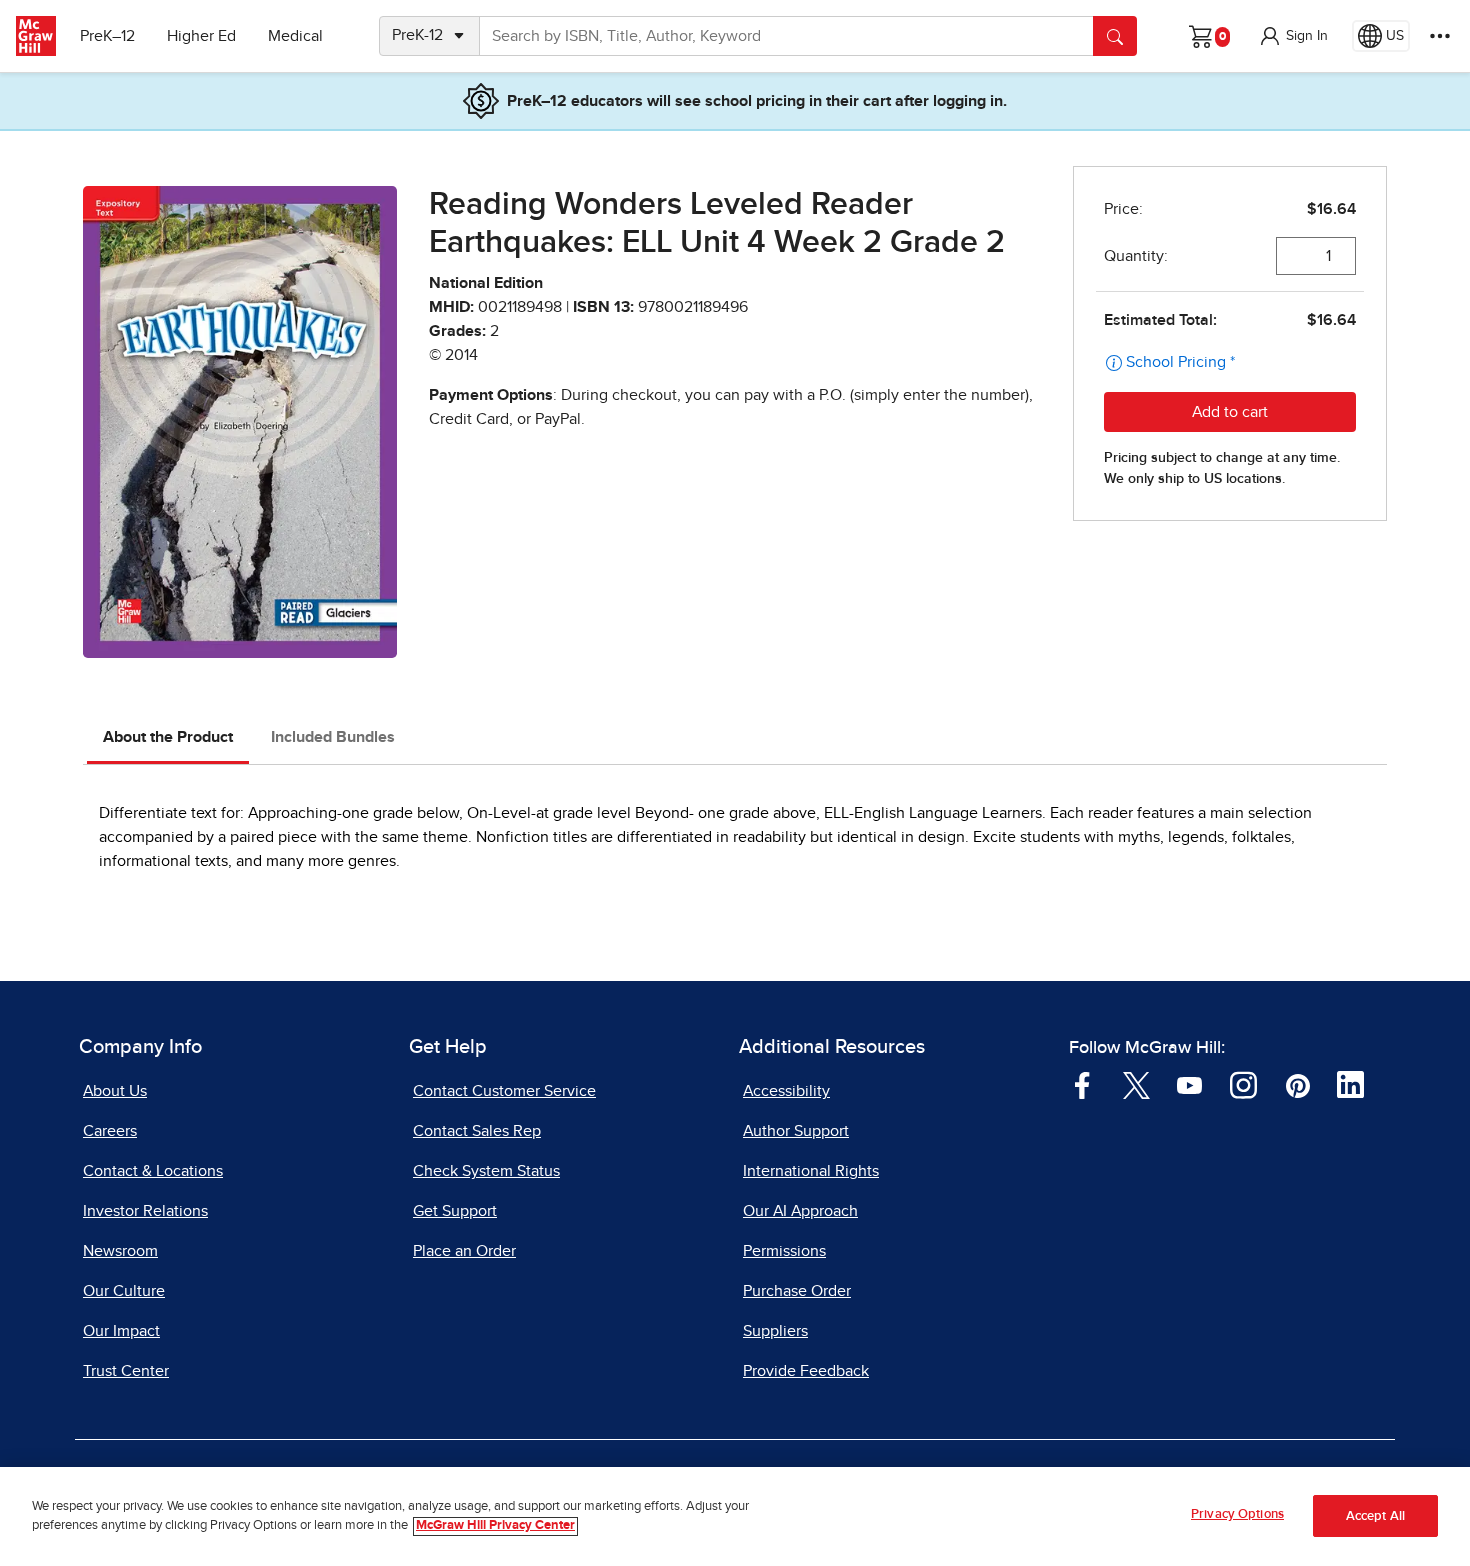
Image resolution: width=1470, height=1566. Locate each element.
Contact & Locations (153, 1171)
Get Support (455, 1211)
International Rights (811, 1171)
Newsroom (120, 1251)
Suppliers (775, 1331)
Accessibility (786, 1091)
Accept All (1375, 1516)
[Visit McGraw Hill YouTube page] (1189, 1084)
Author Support (796, 1131)
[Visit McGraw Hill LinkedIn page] (1350, 1084)
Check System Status (486, 1171)
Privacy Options (1237, 1514)
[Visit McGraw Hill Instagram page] (1243, 1084)
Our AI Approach (800, 1211)
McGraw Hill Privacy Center (495, 1526)
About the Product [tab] (168, 737)
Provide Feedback (806, 1371)
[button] (1293, 36)
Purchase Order (797, 1291)
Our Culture (124, 1291)
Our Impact (121, 1331)
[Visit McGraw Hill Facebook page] (1082, 1084)
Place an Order (464, 1251)
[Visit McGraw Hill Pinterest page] (1297, 1084)
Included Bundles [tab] (333, 737)
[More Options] (1440, 36)
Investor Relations (145, 1211)
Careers (110, 1131)
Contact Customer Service (504, 1091)
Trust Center (126, 1371)
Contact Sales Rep (477, 1131)
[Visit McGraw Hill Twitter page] (1136, 1084)
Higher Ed (201, 36)
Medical (295, 36)
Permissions (784, 1251)
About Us (115, 1091)
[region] (735, 1516)
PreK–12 (107, 36)
